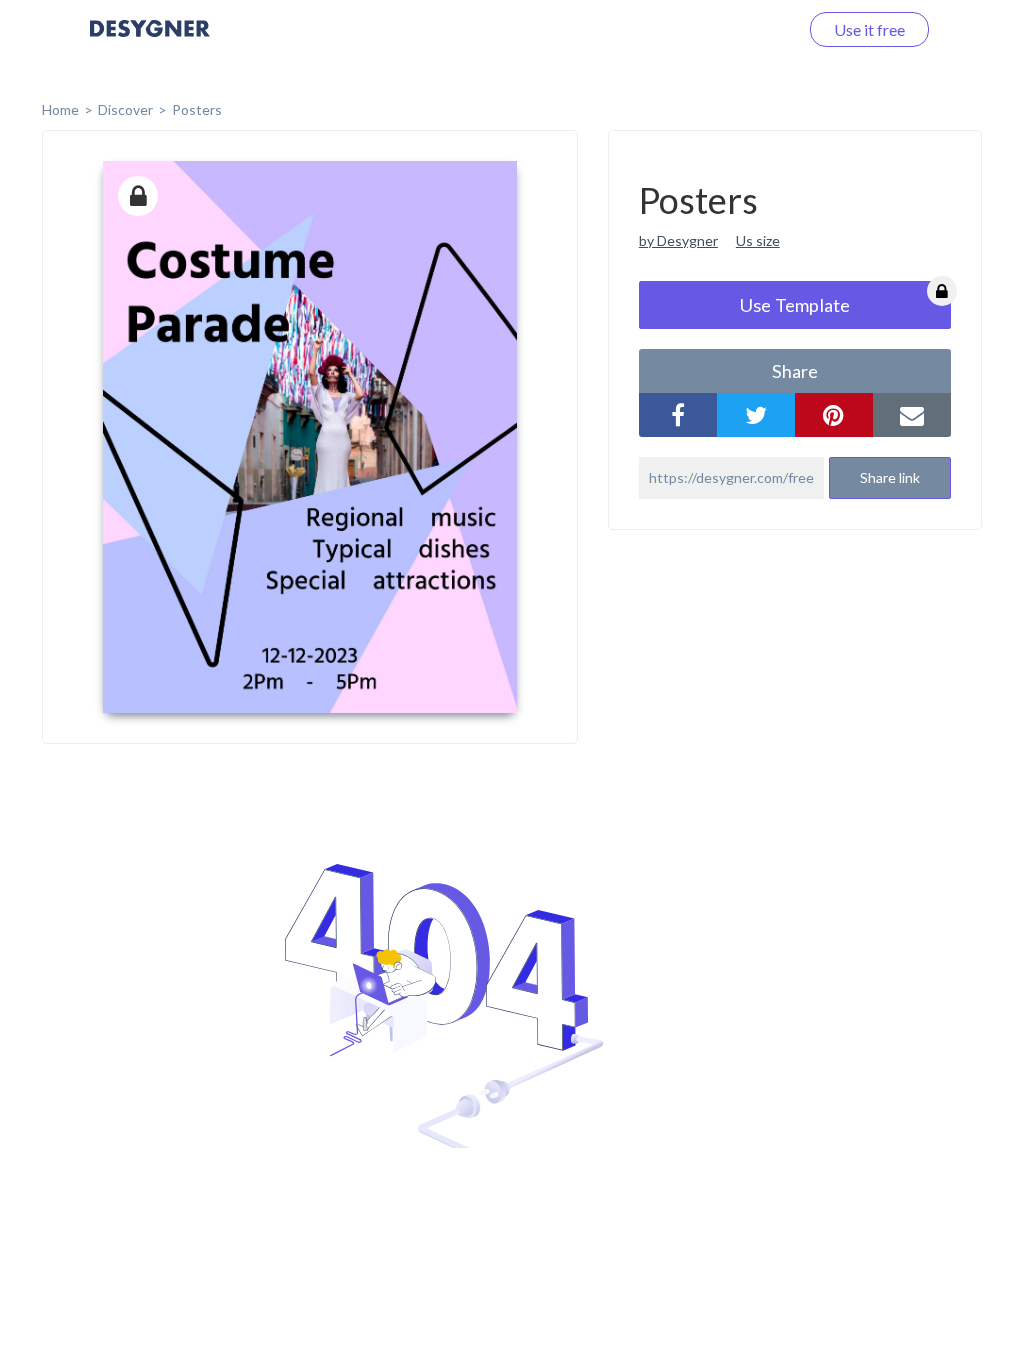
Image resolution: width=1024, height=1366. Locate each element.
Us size (758, 240)
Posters (197, 109)
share (795, 371)
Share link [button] (890, 477)
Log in (751, 29)
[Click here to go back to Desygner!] (150, 42)
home (60, 109)
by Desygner (678, 240)
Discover (125, 109)
